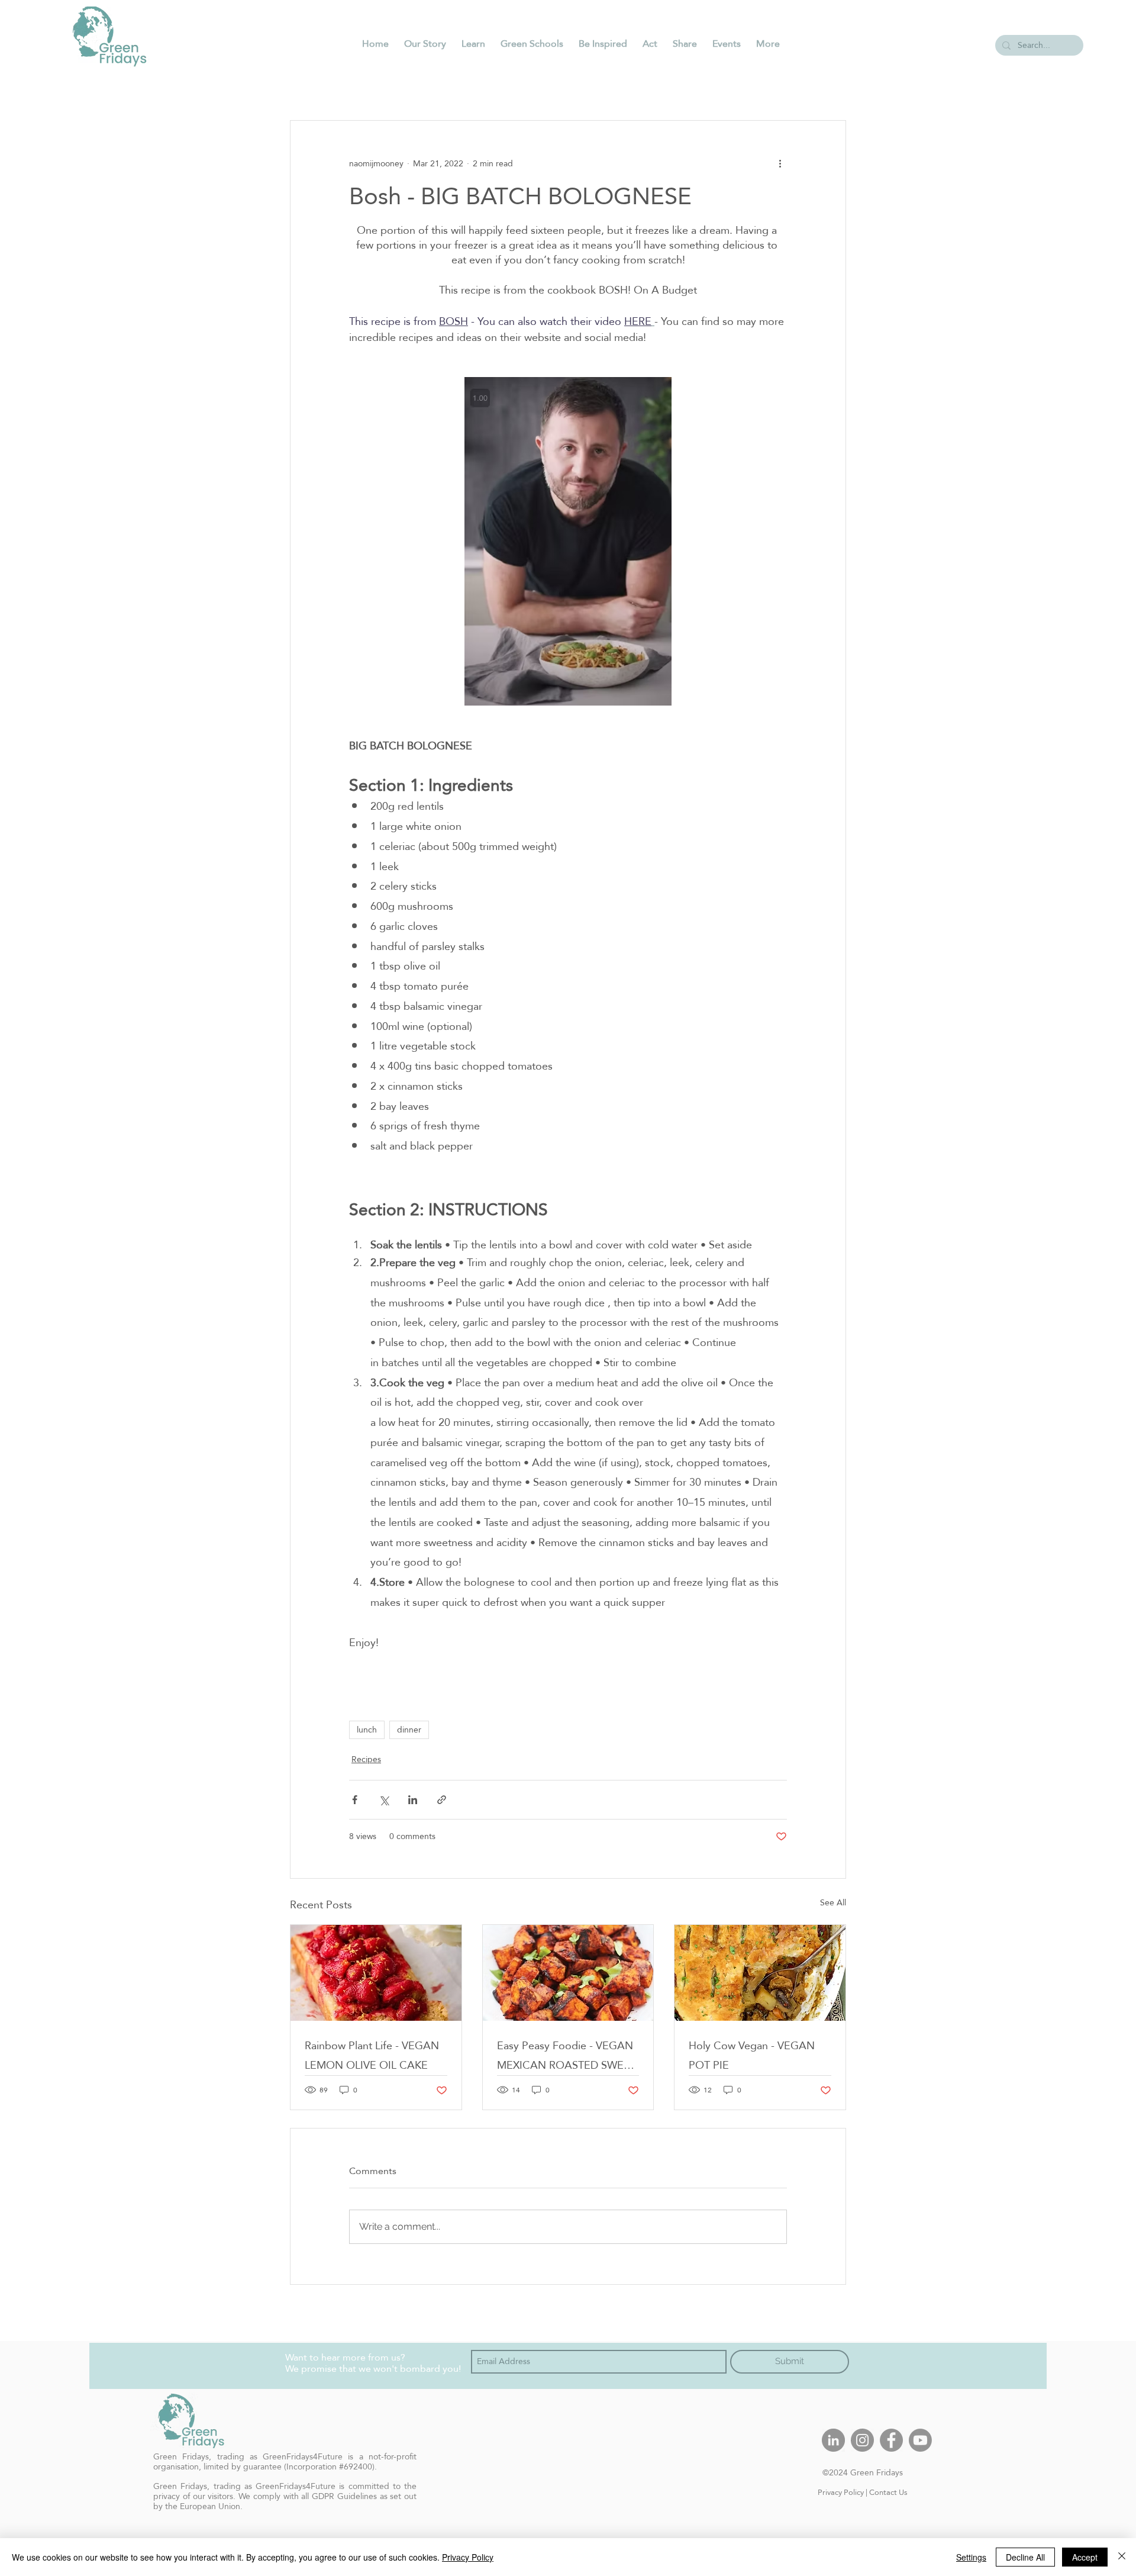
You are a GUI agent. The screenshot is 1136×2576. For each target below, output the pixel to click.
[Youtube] (920, 2440)
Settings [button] (971, 2557)
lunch (367, 1730)
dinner (409, 1730)
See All (833, 1903)
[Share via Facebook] (355, 1800)
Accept (1085, 2557)
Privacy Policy (841, 2492)
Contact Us (888, 2492)
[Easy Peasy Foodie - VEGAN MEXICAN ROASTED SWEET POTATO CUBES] (568, 1973)
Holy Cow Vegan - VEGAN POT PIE (752, 2055)
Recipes (366, 1759)
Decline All (1025, 2557)
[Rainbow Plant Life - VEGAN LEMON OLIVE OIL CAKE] (376, 1973)
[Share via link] (442, 1800)
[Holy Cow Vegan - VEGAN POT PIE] (760, 1973)
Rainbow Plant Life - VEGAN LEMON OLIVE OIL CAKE (372, 2055)
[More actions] (780, 163)
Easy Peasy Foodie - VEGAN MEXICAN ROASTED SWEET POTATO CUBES (567, 2055)
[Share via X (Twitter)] (384, 1800)
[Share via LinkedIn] (413, 1800)
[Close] (1122, 2557)
